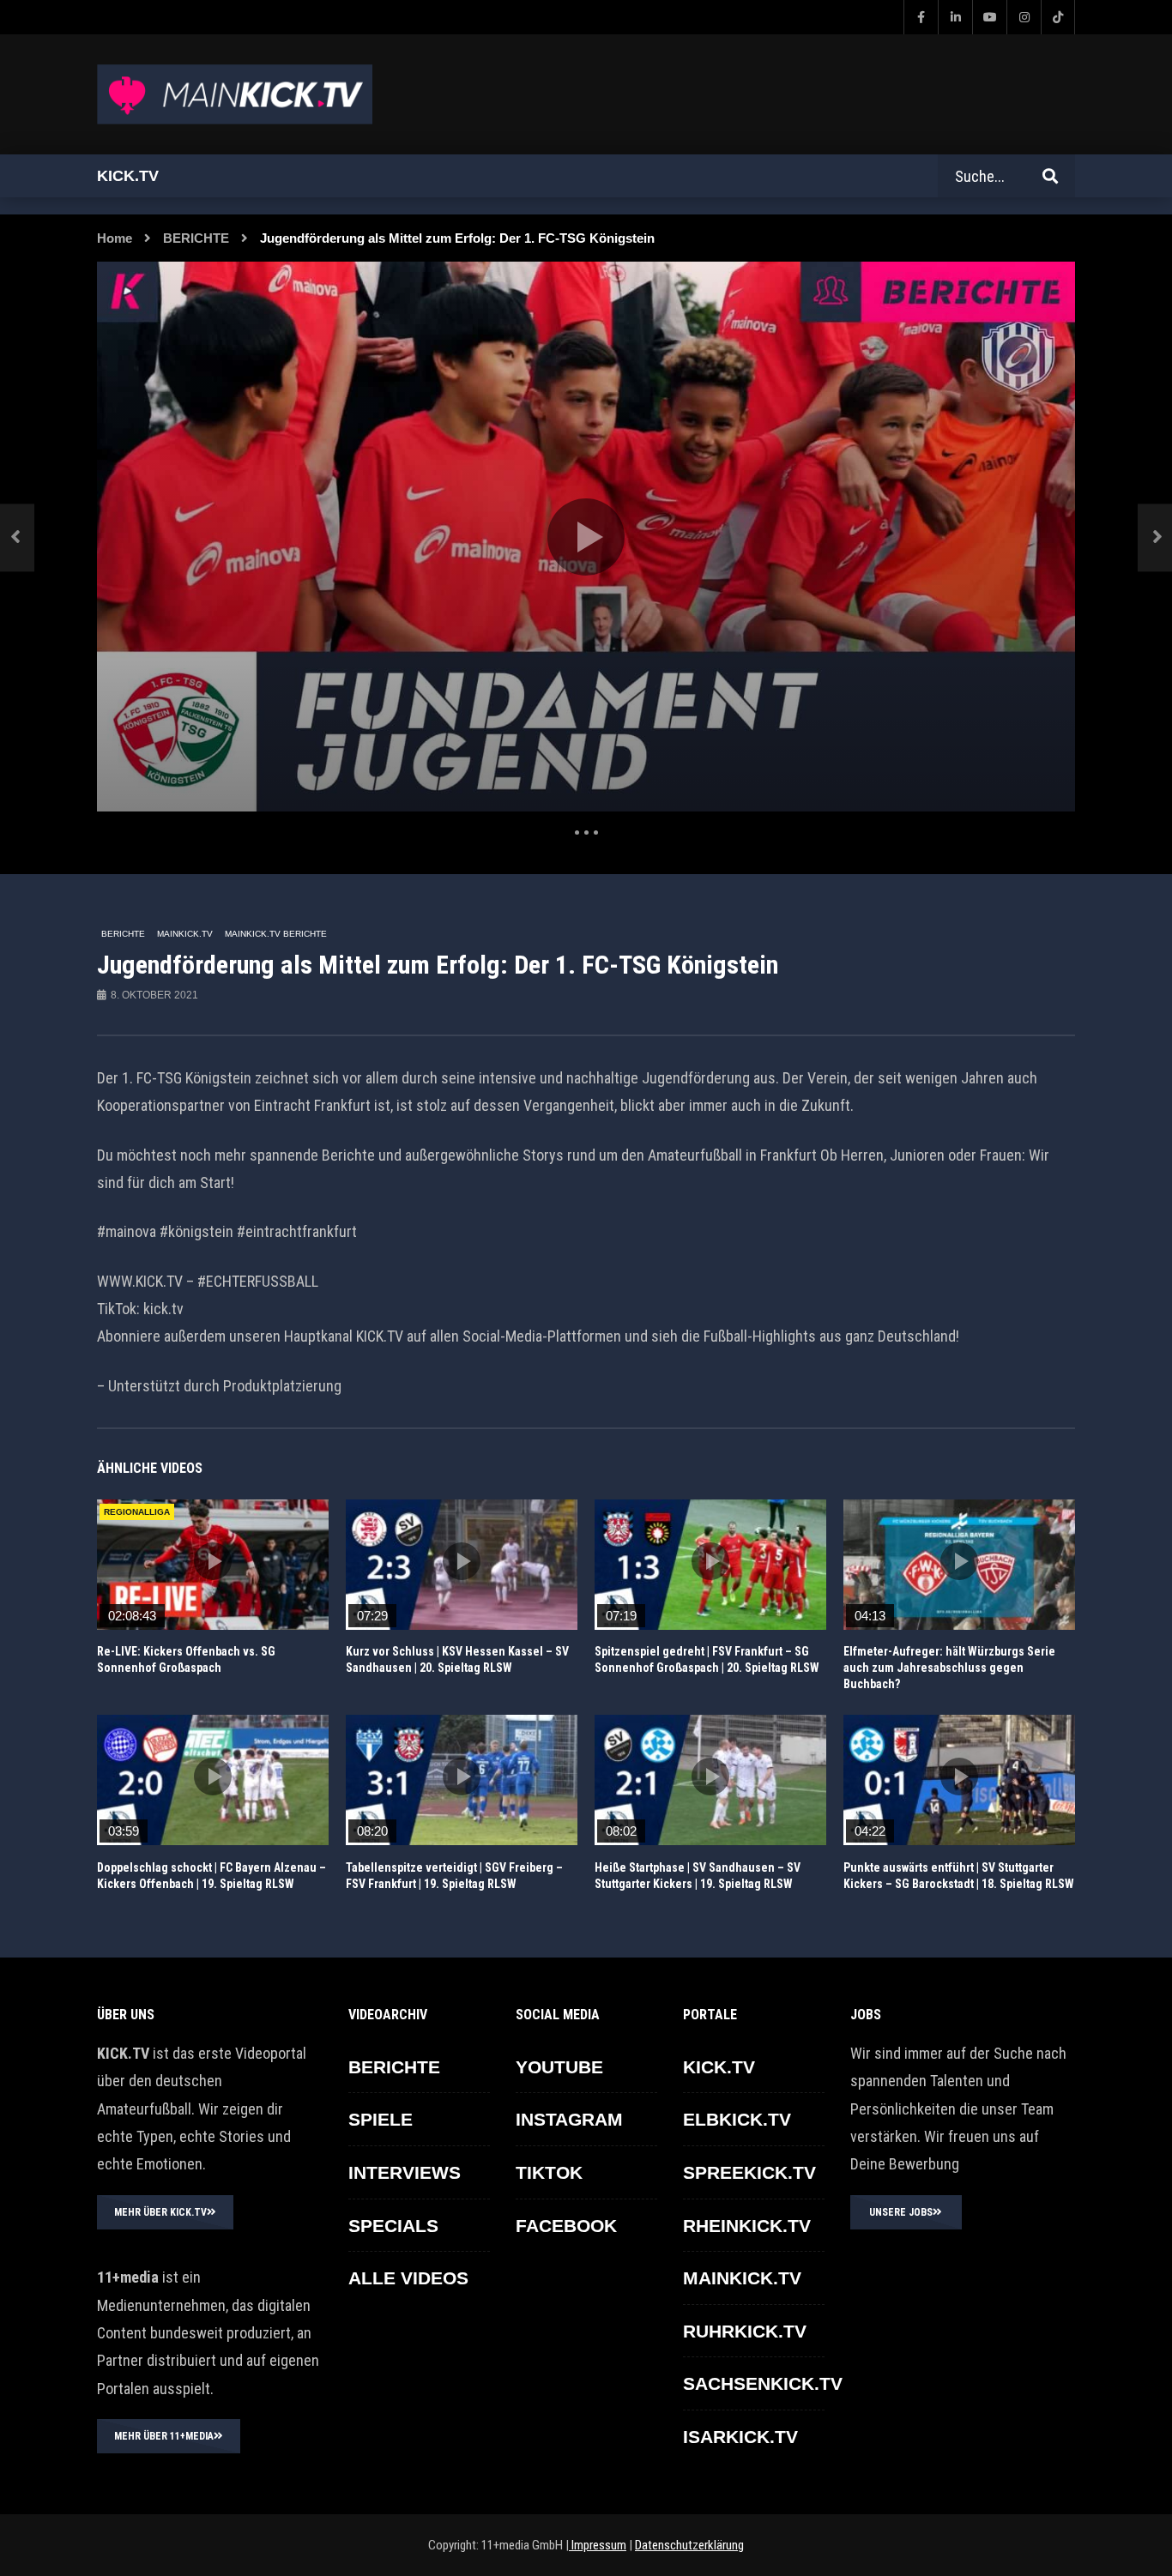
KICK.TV (719, 2067)
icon (213, 1561)
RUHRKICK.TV (745, 2331)
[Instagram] (1024, 17)
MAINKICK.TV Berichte (276, 934)
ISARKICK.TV (740, 2437)
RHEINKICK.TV (747, 2226)
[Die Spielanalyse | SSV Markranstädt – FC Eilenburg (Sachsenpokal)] (17, 537)
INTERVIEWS (405, 2172)
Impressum (598, 2545)
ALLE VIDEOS (408, 2278)
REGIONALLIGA (137, 1512)
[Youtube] (989, 17)
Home (115, 238)
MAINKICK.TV (185, 934)
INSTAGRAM (569, 2119)
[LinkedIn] (955, 17)
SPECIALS (393, 2226)
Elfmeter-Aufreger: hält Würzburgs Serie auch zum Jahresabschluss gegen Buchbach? (949, 1668)
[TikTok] (1058, 17)
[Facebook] (921, 17)
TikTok (549, 2172)
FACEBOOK (566, 2226)
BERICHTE (196, 238)
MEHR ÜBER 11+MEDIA (164, 2436)
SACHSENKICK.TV (763, 2383)
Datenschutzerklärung (689, 2545)
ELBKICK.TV (737, 2119)
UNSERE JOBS (901, 2212)
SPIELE (381, 2119)
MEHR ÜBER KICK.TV (160, 2212)
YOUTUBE (559, 2067)
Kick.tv (128, 176)
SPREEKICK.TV (749, 2172)
